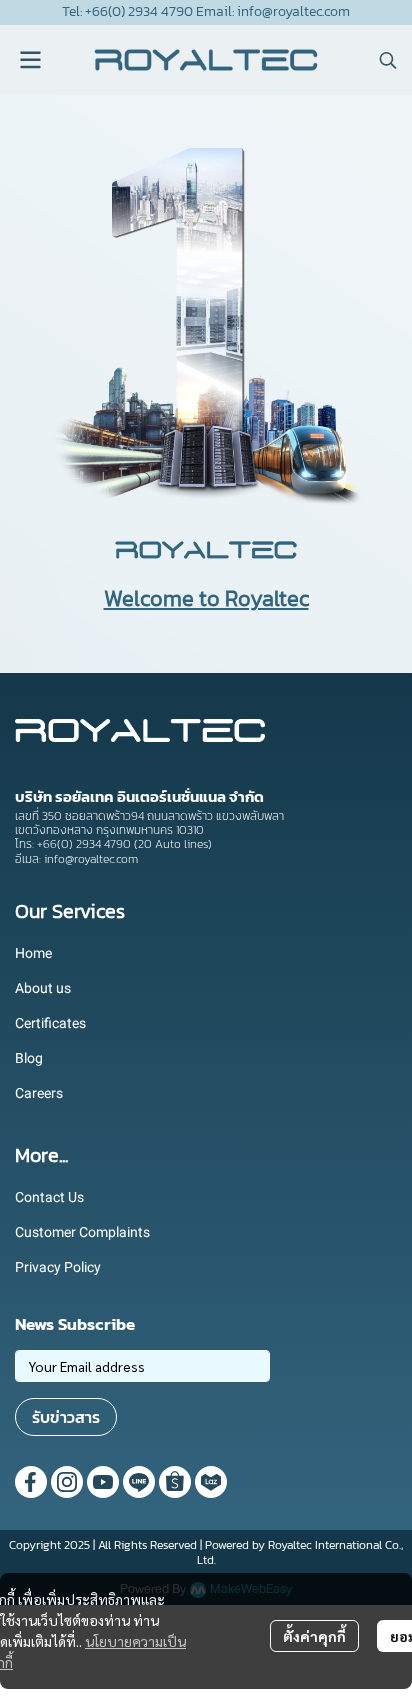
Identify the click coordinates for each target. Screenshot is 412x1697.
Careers (39, 1093)
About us (43, 988)
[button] (388, 60)
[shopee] (175, 1482)
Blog (29, 1058)
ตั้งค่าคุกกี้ (314, 1636)
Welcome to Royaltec (206, 598)
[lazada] (211, 1482)
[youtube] (103, 1482)
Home (33, 953)
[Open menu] (30, 60)
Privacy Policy (58, 1267)
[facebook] (31, 1482)
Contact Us (49, 1197)
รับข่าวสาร (66, 1417)
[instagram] (67, 1482)
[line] (139, 1482)
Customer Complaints (82, 1232)
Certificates (50, 1023)
